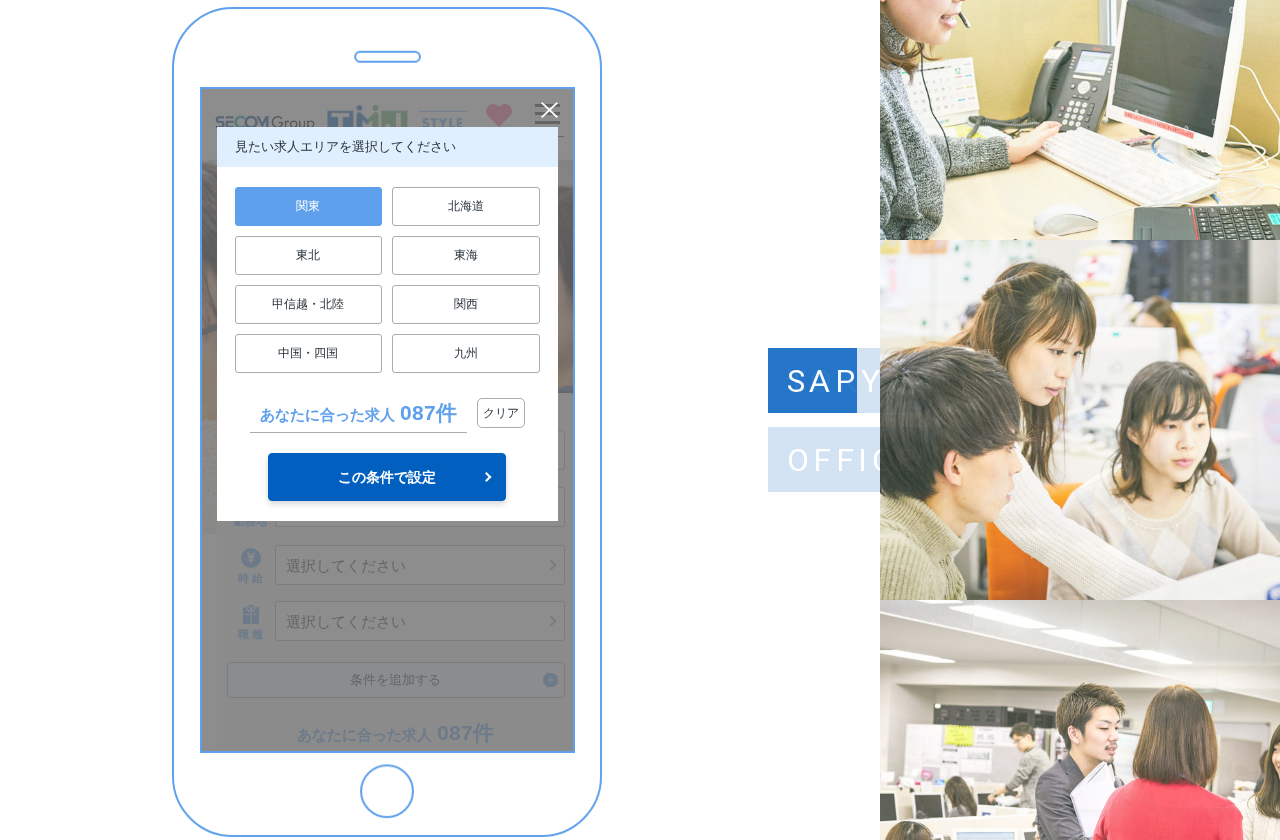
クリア (501, 413)
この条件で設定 (387, 477)
